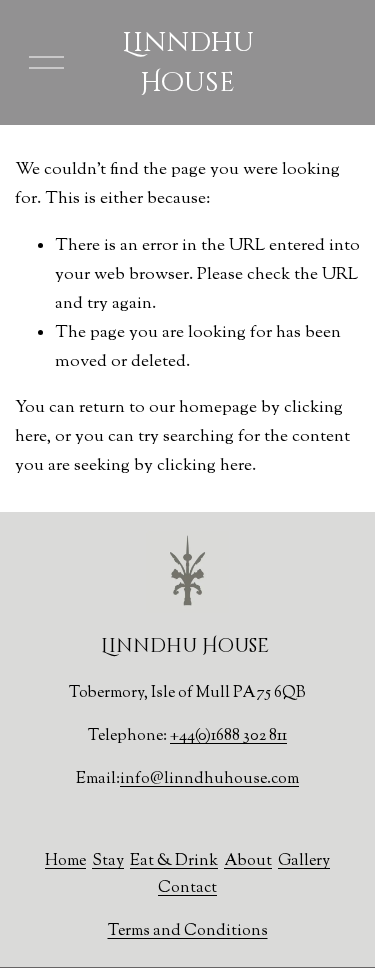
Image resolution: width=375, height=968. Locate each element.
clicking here (204, 466)
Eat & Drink (174, 861)
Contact (187, 888)
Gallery (304, 861)
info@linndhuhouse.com (209, 779)
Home (65, 861)
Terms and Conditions (188, 931)
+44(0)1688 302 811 (228, 736)
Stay (108, 861)
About (248, 861)
